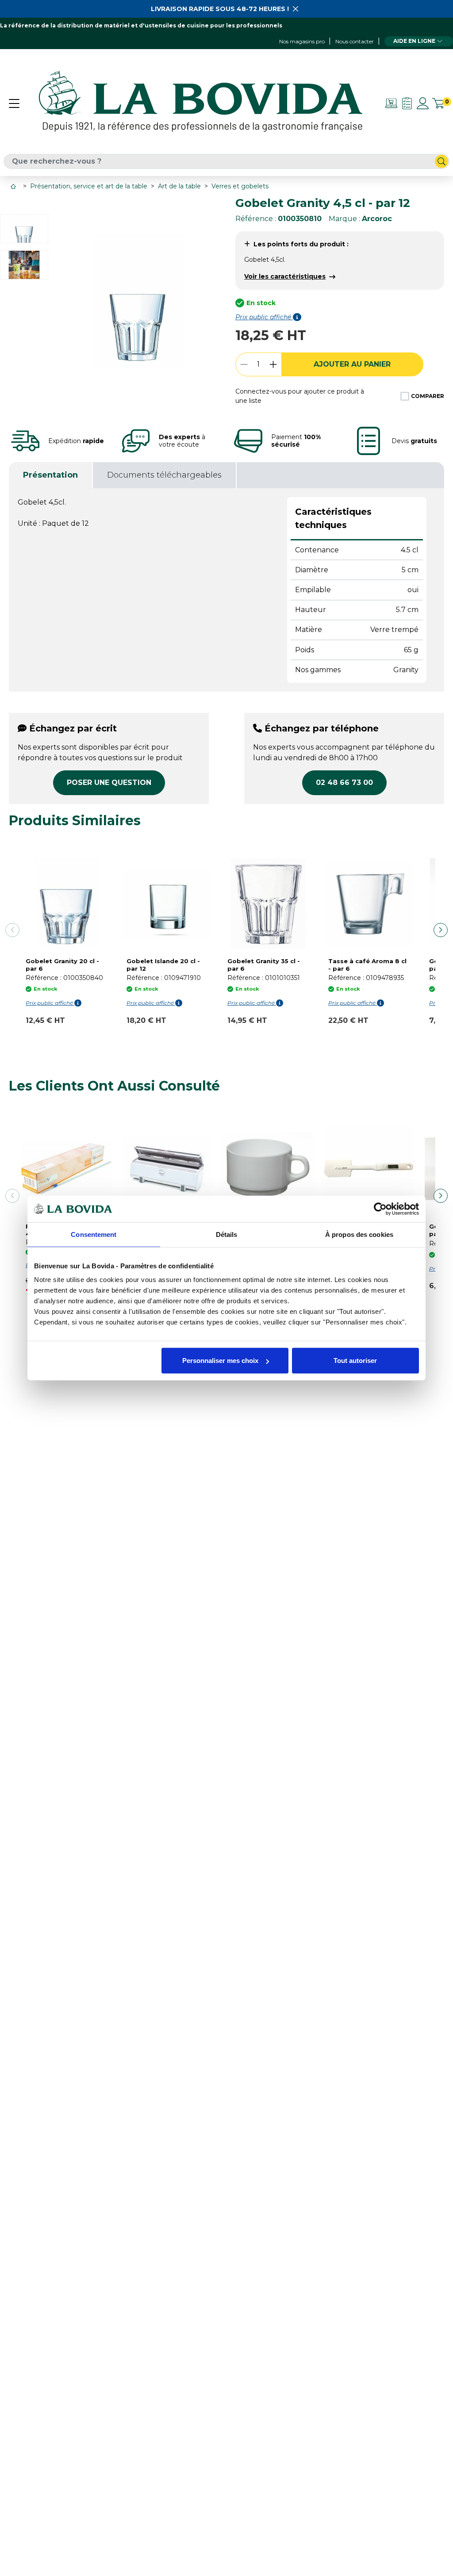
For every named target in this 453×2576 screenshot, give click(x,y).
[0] (438, 103)
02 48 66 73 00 (344, 783)
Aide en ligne (414, 41)
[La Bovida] (200, 103)
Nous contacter (355, 41)
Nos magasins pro (302, 41)
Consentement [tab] (94, 1234)
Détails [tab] (227, 1234)
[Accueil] (14, 186)
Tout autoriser (355, 1361)
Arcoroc (377, 219)
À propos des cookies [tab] (359, 1234)
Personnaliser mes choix (220, 1361)
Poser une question (109, 783)
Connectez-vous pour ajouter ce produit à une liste (300, 396)
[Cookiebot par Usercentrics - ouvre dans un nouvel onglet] (380, 1209)
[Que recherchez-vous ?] (441, 161)
